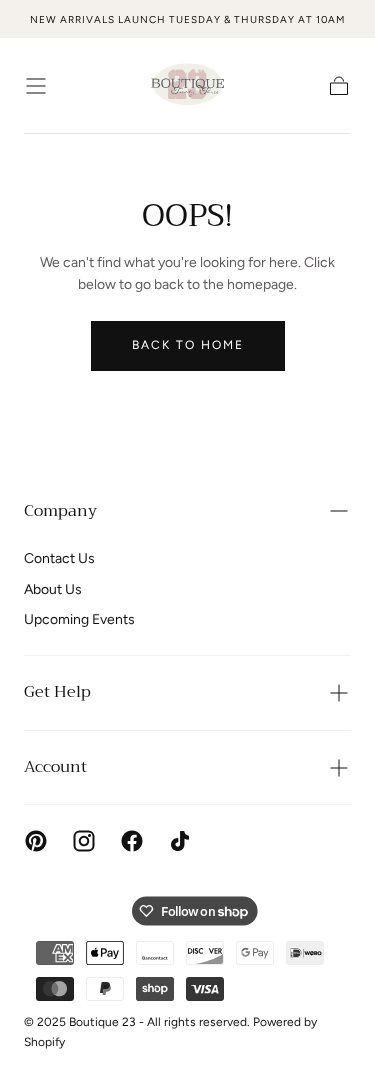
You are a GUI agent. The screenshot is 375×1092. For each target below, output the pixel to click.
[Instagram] (84, 841)
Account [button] (55, 767)
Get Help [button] (57, 692)
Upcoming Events (79, 619)
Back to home (188, 345)
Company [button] (60, 511)
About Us (53, 589)
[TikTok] (180, 841)
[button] (36, 86)
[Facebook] (132, 841)
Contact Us (59, 558)
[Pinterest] (36, 841)
